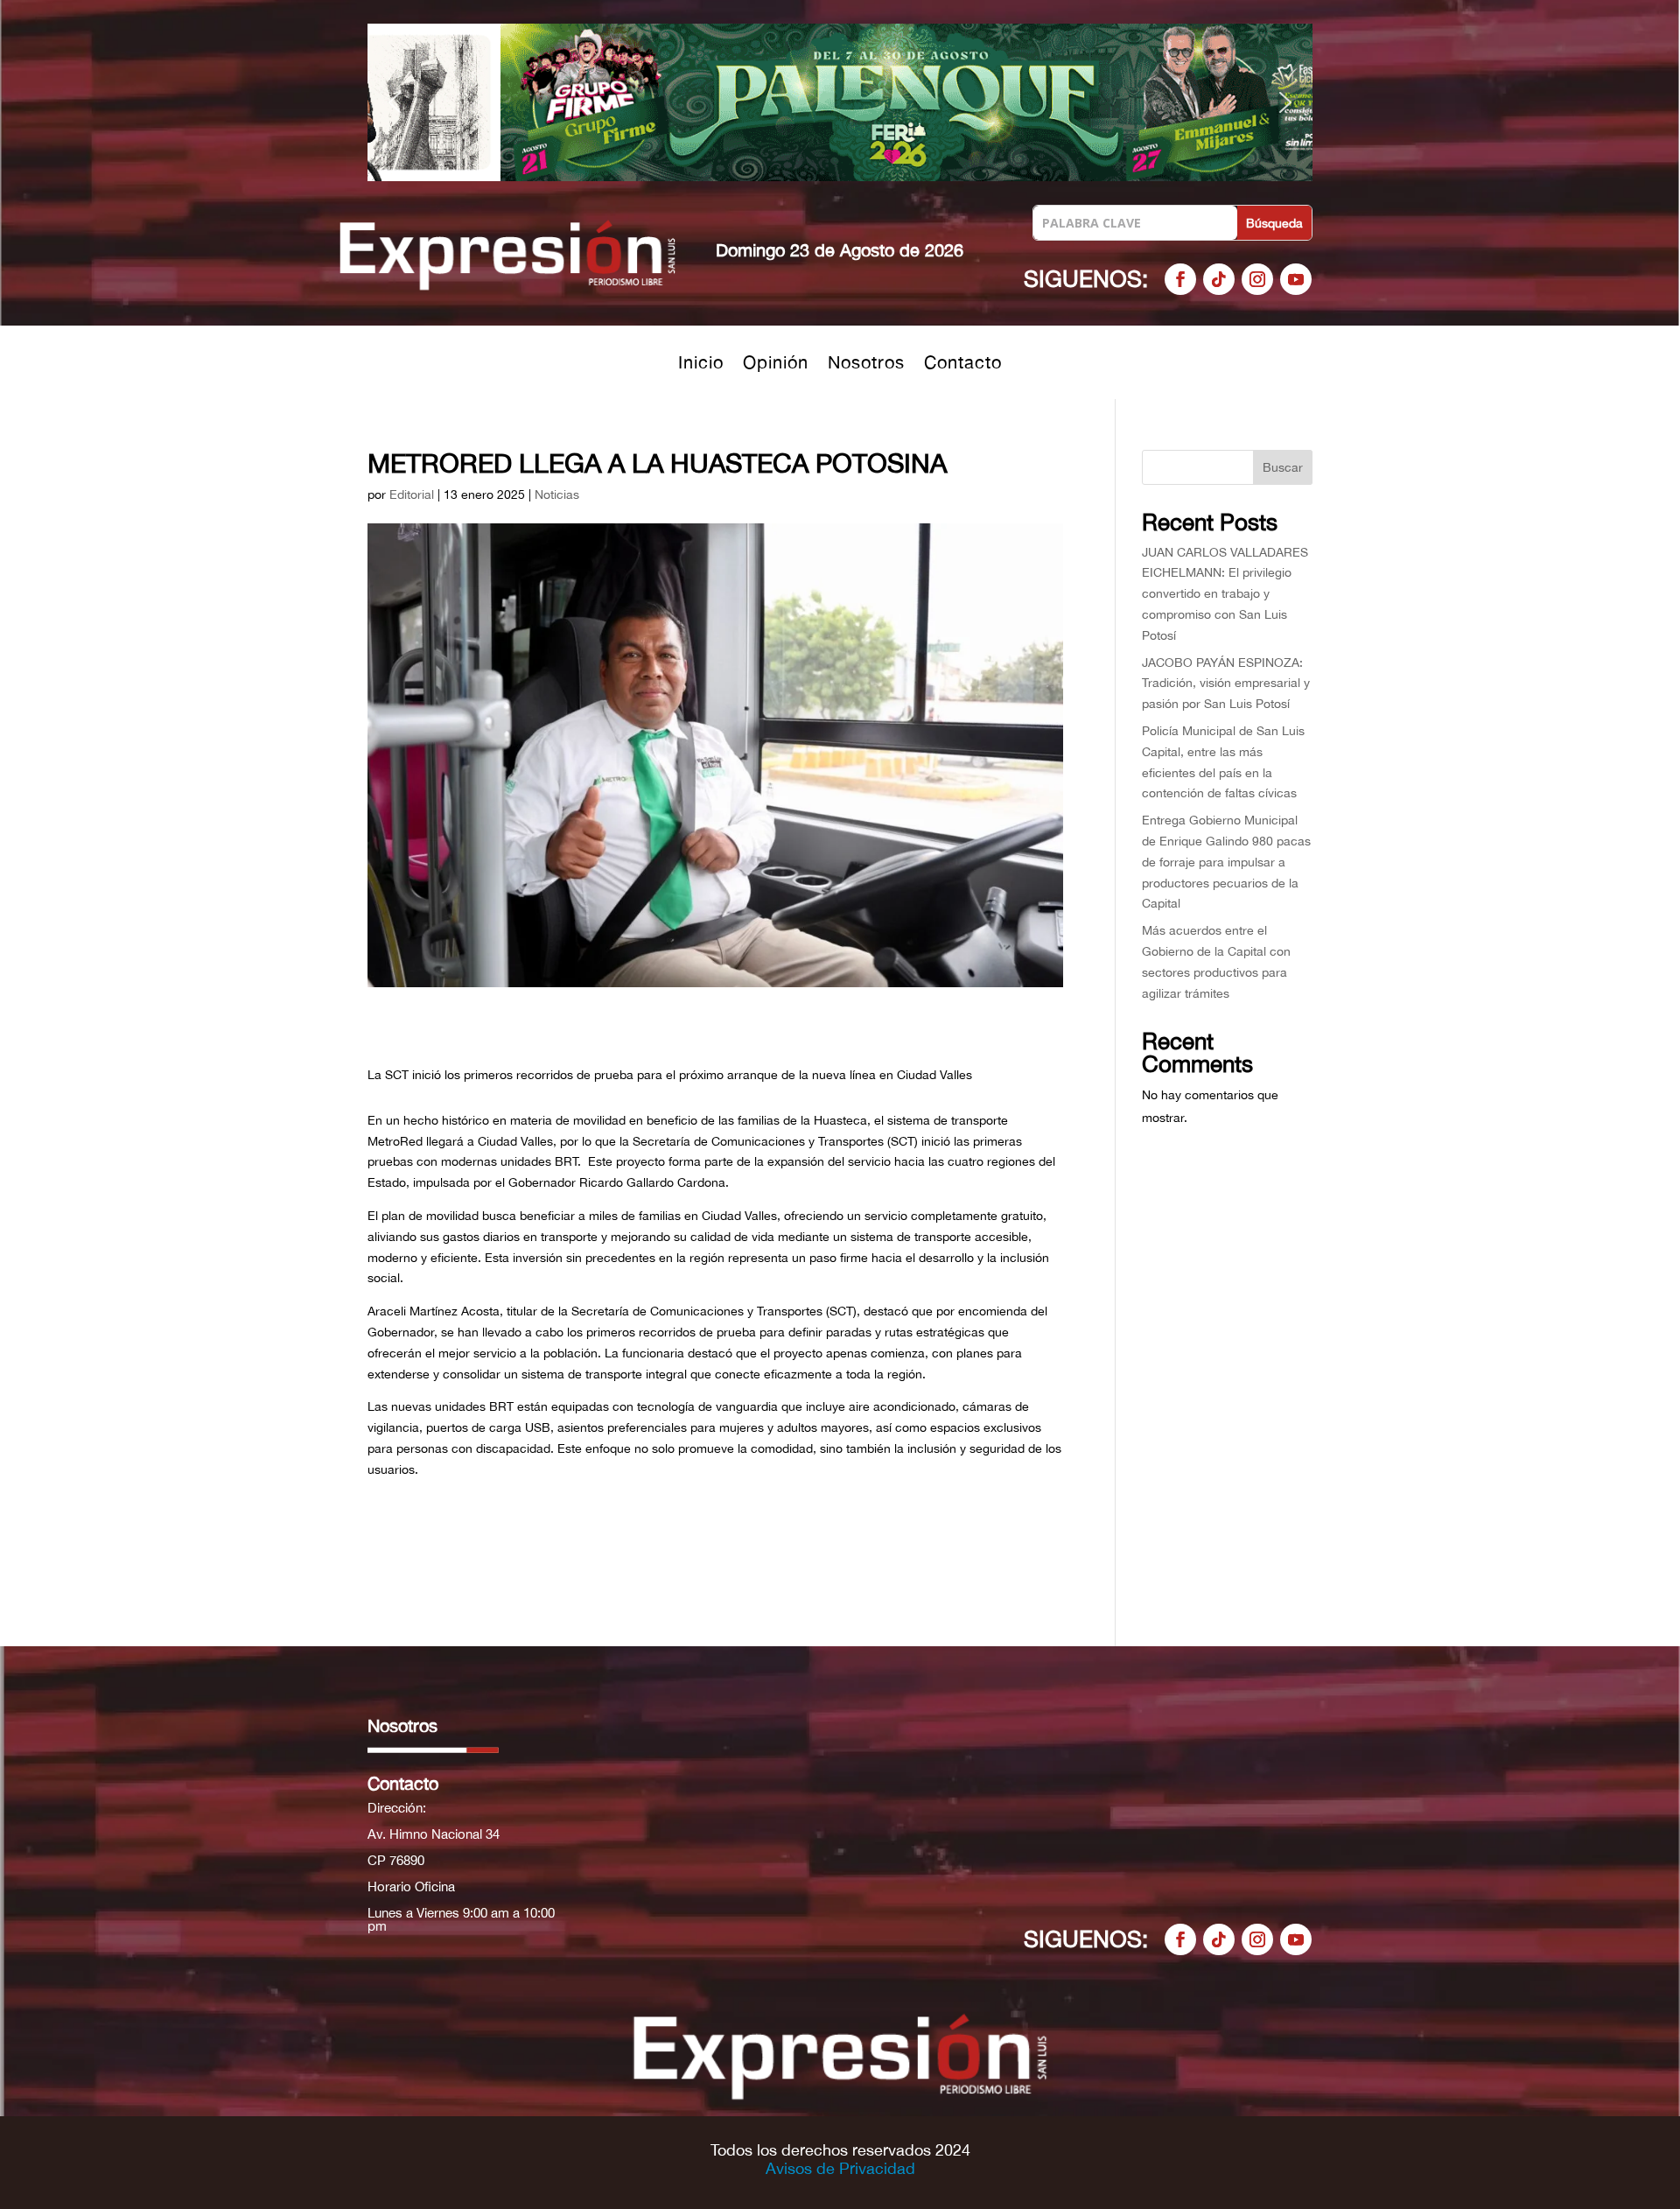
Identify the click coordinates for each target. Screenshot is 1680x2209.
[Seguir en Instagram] (1257, 279)
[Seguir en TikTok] (1219, 279)
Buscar (1283, 467)
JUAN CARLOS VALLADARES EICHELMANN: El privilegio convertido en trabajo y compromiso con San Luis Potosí (1225, 594)
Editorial (412, 494)
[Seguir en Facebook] (1180, 279)
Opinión (776, 364)
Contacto (963, 364)
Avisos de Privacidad (840, 2168)
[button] (840, 102)
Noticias (557, 494)
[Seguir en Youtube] (1296, 279)
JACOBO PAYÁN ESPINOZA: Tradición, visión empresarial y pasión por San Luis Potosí (1226, 684)
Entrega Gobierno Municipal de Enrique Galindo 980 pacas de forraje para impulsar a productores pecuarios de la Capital (1226, 862)
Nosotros (866, 364)
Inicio (701, 364)
